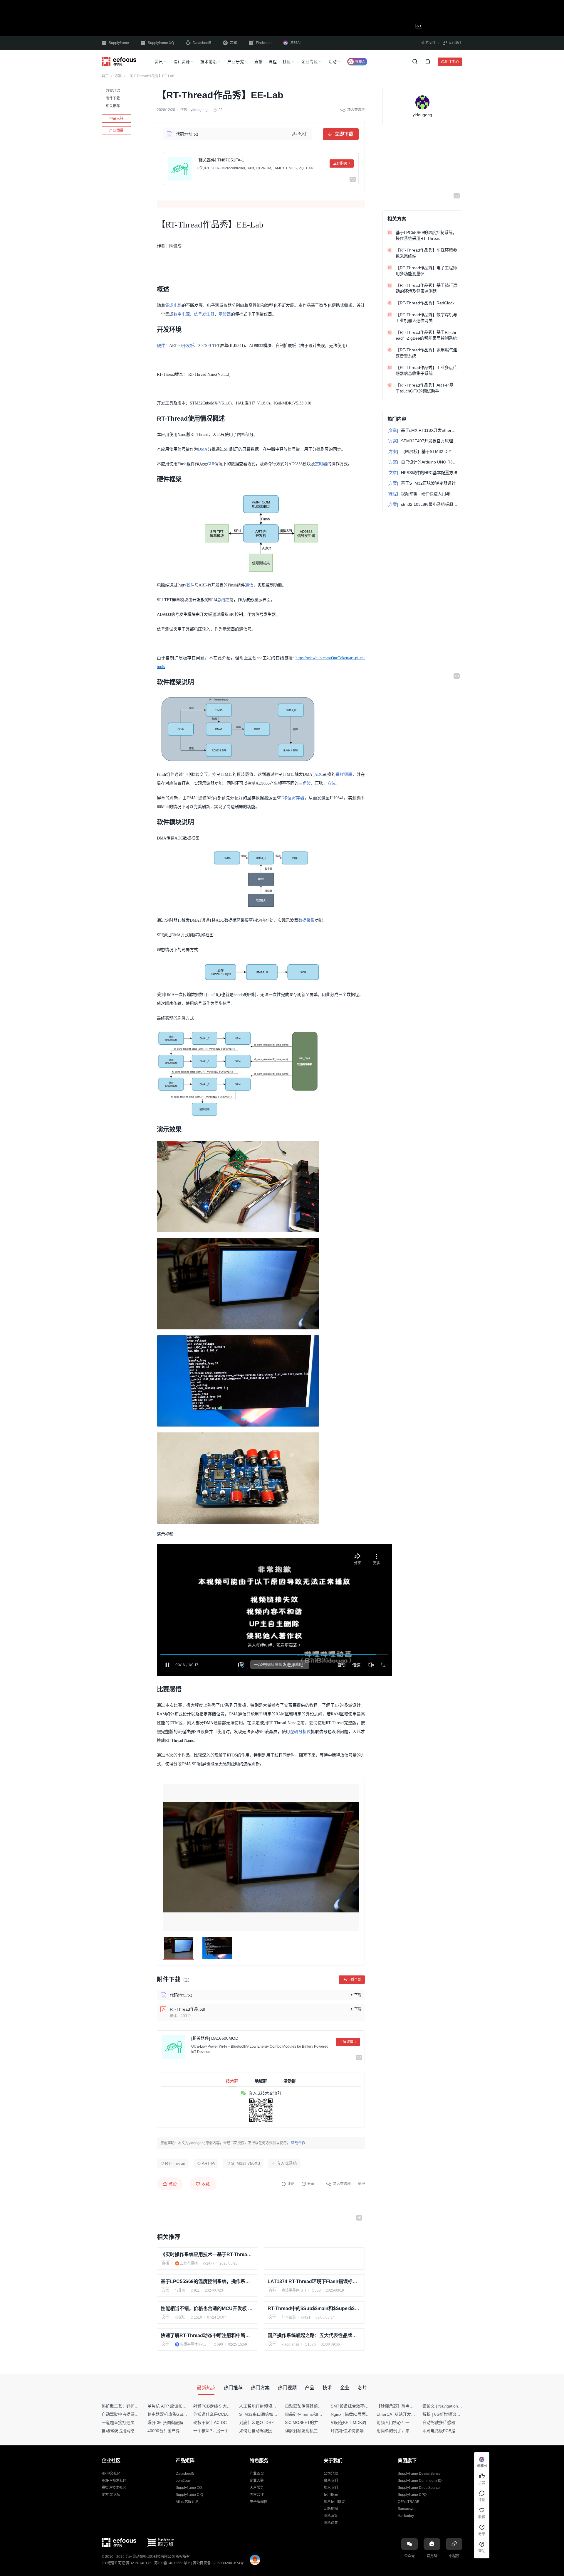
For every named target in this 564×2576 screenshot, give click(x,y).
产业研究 (236, 62)
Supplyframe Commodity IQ (420, 2481)
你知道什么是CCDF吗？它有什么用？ (228, 2414)
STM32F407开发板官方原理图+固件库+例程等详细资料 (422, 441)
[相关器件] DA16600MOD (215, 2038)
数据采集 (306, 920)
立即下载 (344, 134)
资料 (272, 2290)
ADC (319, 774)
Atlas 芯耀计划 (187, 2502)
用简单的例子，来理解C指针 (403, 2431)
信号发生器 (204, 314)
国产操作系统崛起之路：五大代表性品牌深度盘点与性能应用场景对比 (314, 2335)
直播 (258, 62)
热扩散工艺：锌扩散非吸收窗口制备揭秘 (139, 2406)
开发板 (188, 346)
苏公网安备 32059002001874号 (218, 2563)
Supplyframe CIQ (189, 2495)
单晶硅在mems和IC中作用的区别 (315, 2414)
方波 (331, 783)
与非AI (295, 43)
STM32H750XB (246, 2163)
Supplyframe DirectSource (419, 2488)
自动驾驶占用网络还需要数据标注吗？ (137, 2431)
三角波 (305, 783)
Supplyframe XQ (161, 43)
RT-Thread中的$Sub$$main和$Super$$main (314, 2308)
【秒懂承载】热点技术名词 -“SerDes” (411, 2406)
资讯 (159, 62)
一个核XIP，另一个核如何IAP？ (222, 2431)
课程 (273, 62)
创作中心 (452, 61)
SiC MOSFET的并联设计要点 (312, 2422)
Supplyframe (119, 43)
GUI (211, 464)
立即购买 (340, 163)
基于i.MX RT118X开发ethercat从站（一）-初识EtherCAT (422, 430)
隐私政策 (331, 2516)
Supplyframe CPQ (412, 2495)
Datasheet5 (202, 43)
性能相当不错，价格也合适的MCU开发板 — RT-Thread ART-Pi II (207, 2308)
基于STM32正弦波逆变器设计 (422, 483)
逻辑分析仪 (300, 1732)
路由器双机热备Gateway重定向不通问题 (184, 2414)
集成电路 (173, 305)
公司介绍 (331, 2474)
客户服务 (257, 2488)
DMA (203, 449)
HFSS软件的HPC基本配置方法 (422, 473)
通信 (249, 585)
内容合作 (257, 2495)
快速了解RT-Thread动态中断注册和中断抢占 (207, 2335)
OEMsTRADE (409, 2502)
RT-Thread (175, 2163)
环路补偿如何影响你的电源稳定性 (362, 2431)
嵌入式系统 (287, 2163)
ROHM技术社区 (114, 2481)
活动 (333, 62)
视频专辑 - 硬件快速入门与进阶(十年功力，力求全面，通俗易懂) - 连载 (422, 494)
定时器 (321, 464)
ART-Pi (208, 2163)
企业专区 (310, 62)
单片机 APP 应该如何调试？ (173, 2406)
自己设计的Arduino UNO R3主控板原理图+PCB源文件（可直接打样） (422, 462)
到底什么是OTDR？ (257, 2422)
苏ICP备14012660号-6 (172, 2563)
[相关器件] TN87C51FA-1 (221, 160)
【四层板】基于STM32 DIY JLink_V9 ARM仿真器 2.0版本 (422, 451)
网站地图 (331, 2509)
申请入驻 (116, 119)
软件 (190, 585)
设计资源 (182, 62)
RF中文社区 (111, 2474)
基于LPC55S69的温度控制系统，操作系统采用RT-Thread (207, 2281)
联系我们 (331, 2481)
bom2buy (183, 2481)
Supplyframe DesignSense (419, 2474)
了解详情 (346, 2042)
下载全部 (354, 1979)
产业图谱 (116, 130)
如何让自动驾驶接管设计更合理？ (270, 2431)
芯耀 (234, 43)
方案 (118, 76)
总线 (221, 600)
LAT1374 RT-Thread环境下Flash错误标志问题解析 (314, 2281)
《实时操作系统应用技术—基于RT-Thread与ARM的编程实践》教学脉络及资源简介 (207, 2254)
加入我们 (331, 2488)
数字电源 (182, 314)
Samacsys (406, 2509)
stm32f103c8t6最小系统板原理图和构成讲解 (422, 504)
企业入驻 (257, 2481)
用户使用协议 (334, 2502)
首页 (105, 76)
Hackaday (406, 2516)
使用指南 (331, 2495)
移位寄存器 (294, 798)
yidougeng (199, 110)
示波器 (225, 314)
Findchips (264, 43)
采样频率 (344, 774)
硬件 (161, 346)
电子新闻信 (258, 2502)
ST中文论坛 (111, 2495)
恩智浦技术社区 (114, 2488)
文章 (165, 2317)
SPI (208, 346)
